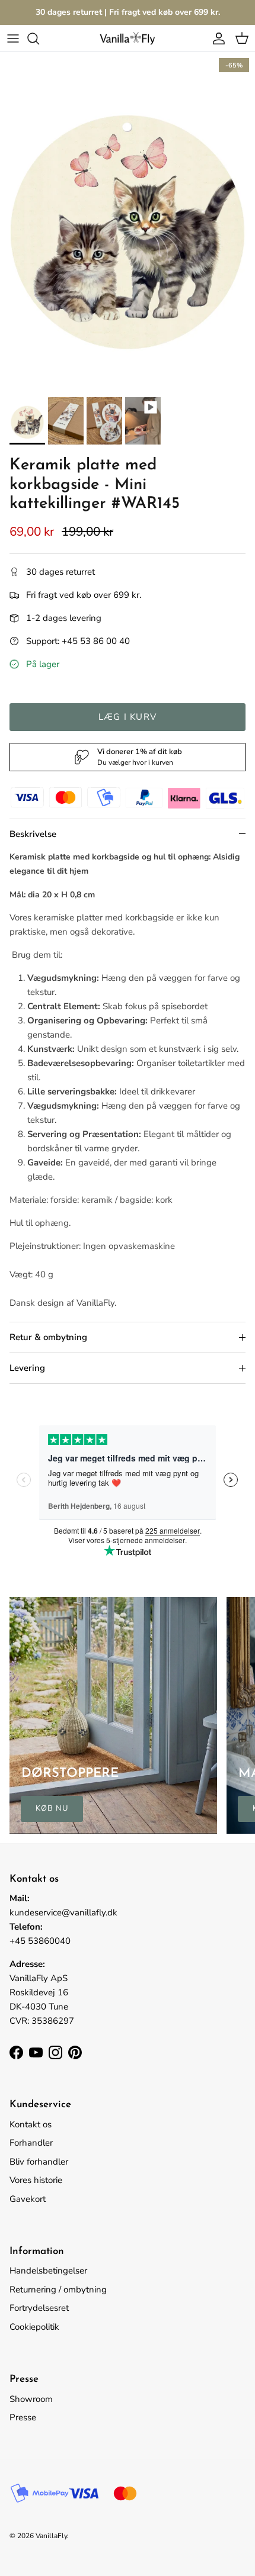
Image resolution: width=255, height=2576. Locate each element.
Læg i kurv (128, 717)
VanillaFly (51, 2536)
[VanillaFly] (128, 38)
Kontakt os (31, 2124)
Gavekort (28, 2199)
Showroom (31, 2399)
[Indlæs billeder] (128, 222)
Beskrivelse (33, 834)
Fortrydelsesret (39, 2308)
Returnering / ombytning (58, 2290)
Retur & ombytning (48, 1337)
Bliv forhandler (39, 2162)
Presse (23, 2417)
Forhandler (31, 2143)
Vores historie (36, 2180)
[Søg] (39, 38)
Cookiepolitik (34, 2327)
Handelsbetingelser (48, 2271)
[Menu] (13, 38)
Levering (27, 1368)
